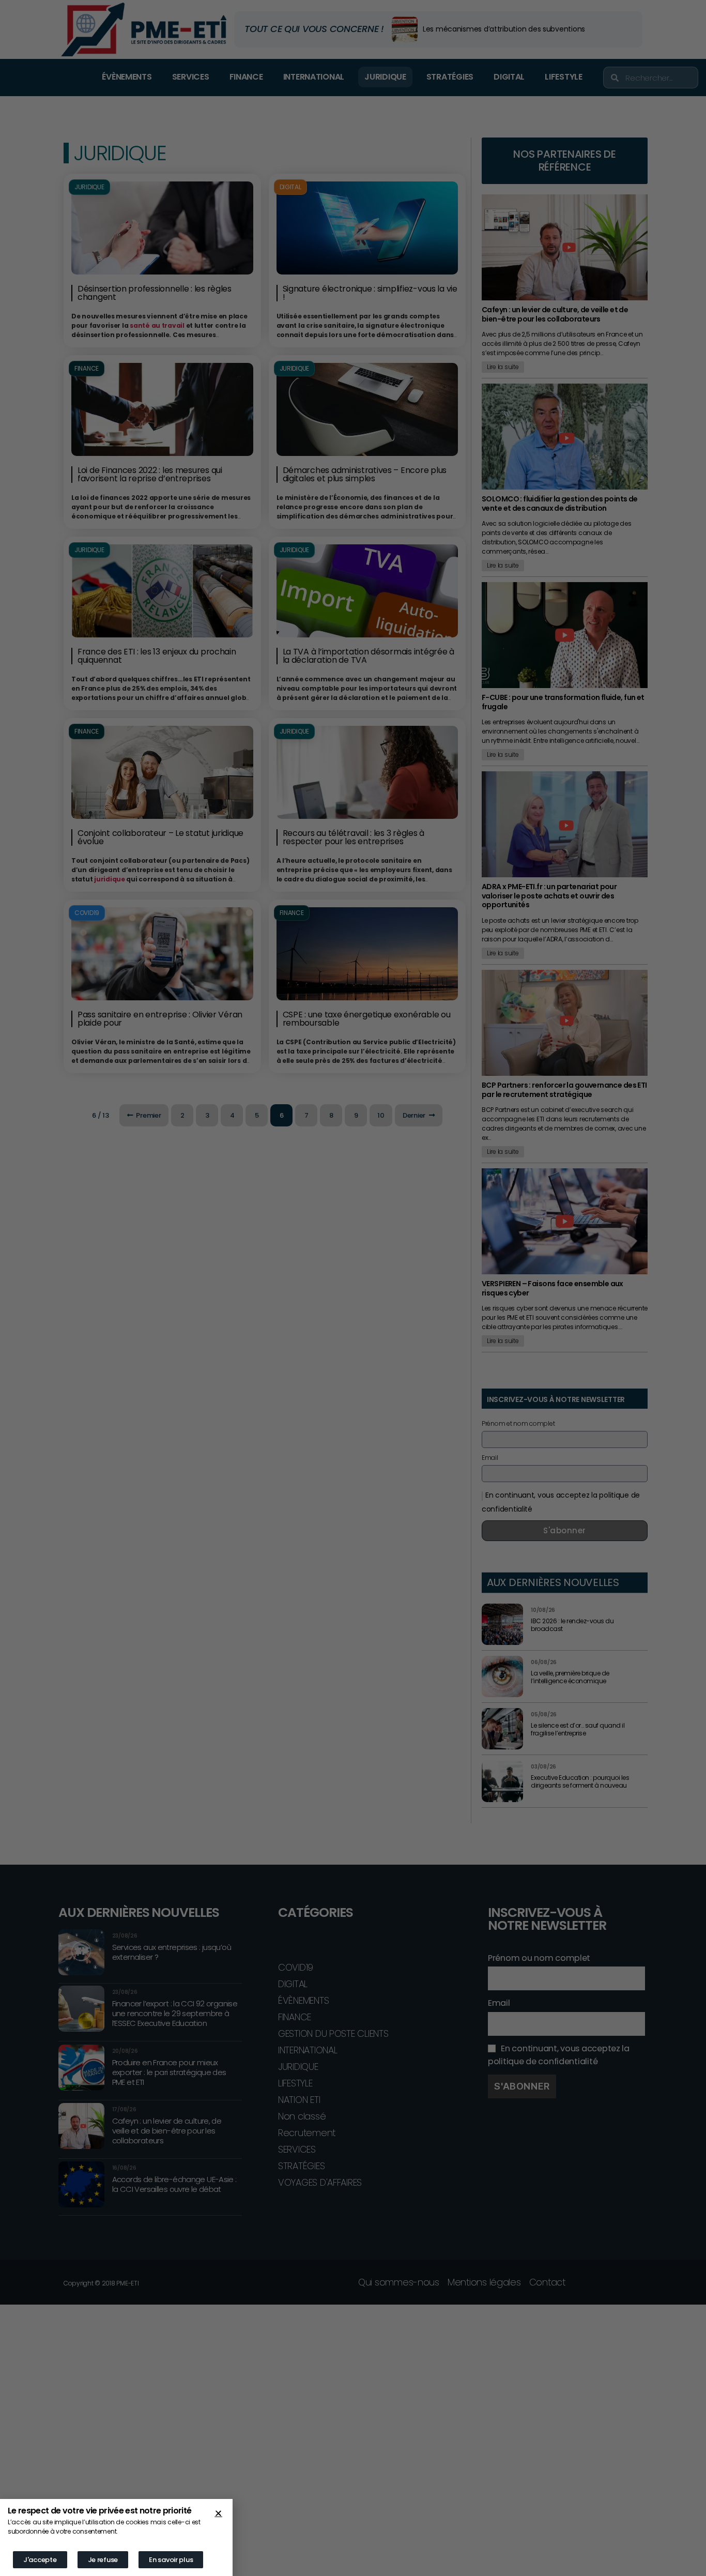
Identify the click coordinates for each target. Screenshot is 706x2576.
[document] (353, 1288)
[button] (218, 2513)
